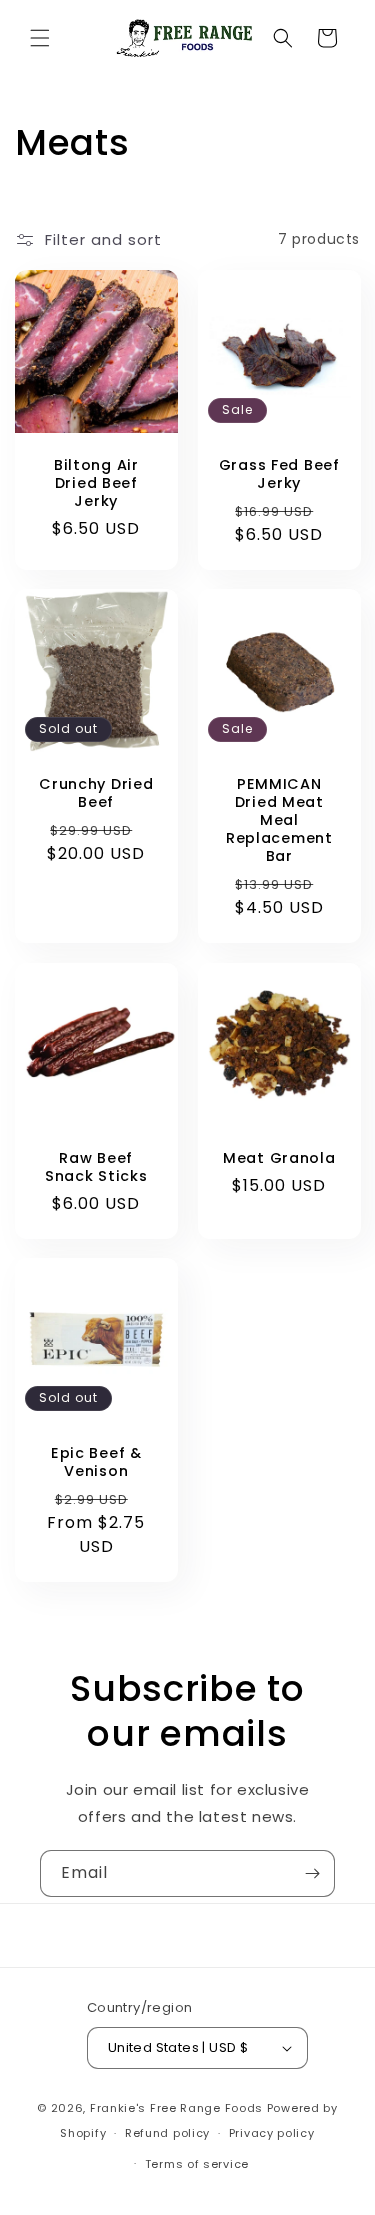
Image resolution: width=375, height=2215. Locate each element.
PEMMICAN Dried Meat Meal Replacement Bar (278, 820)
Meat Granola (278, 1157)
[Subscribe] (312, 1873)
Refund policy (167, 2133)
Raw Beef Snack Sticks (96, 1166)
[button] (40, 38)
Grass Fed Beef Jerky (278, 473)
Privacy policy (272, 2133)
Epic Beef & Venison (96, 1462)
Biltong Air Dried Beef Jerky (96, 482)
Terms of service (197, 2164)
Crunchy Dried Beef (96, 793)
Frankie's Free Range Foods (176, 2108)
